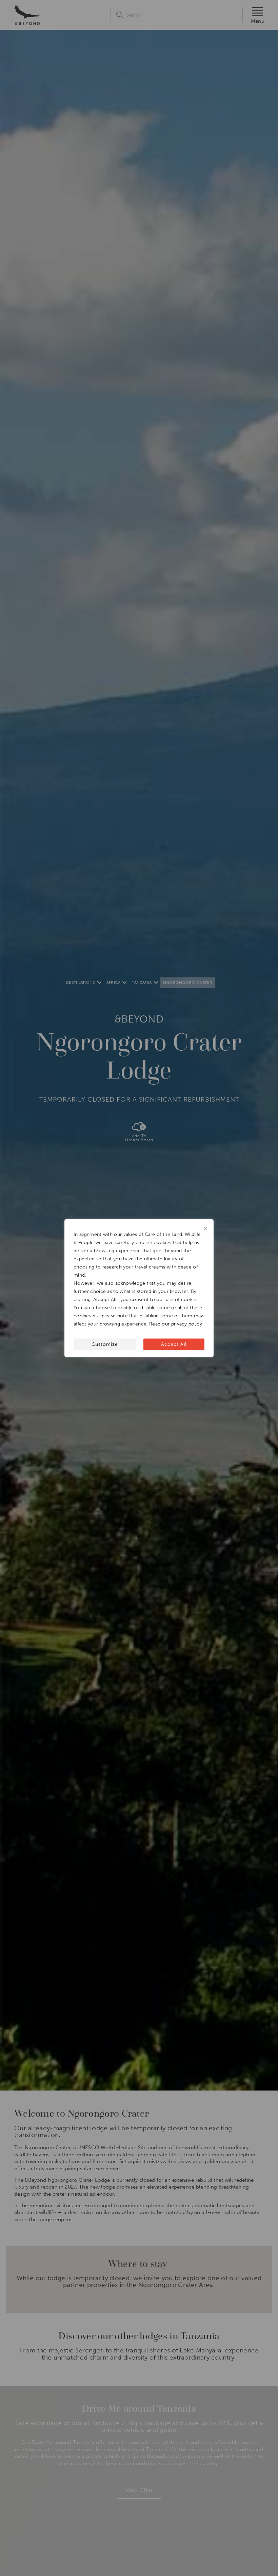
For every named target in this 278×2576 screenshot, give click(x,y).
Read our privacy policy (176, 1324)
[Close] (205, 1228)
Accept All (174, 1344)
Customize (105, 1344)
